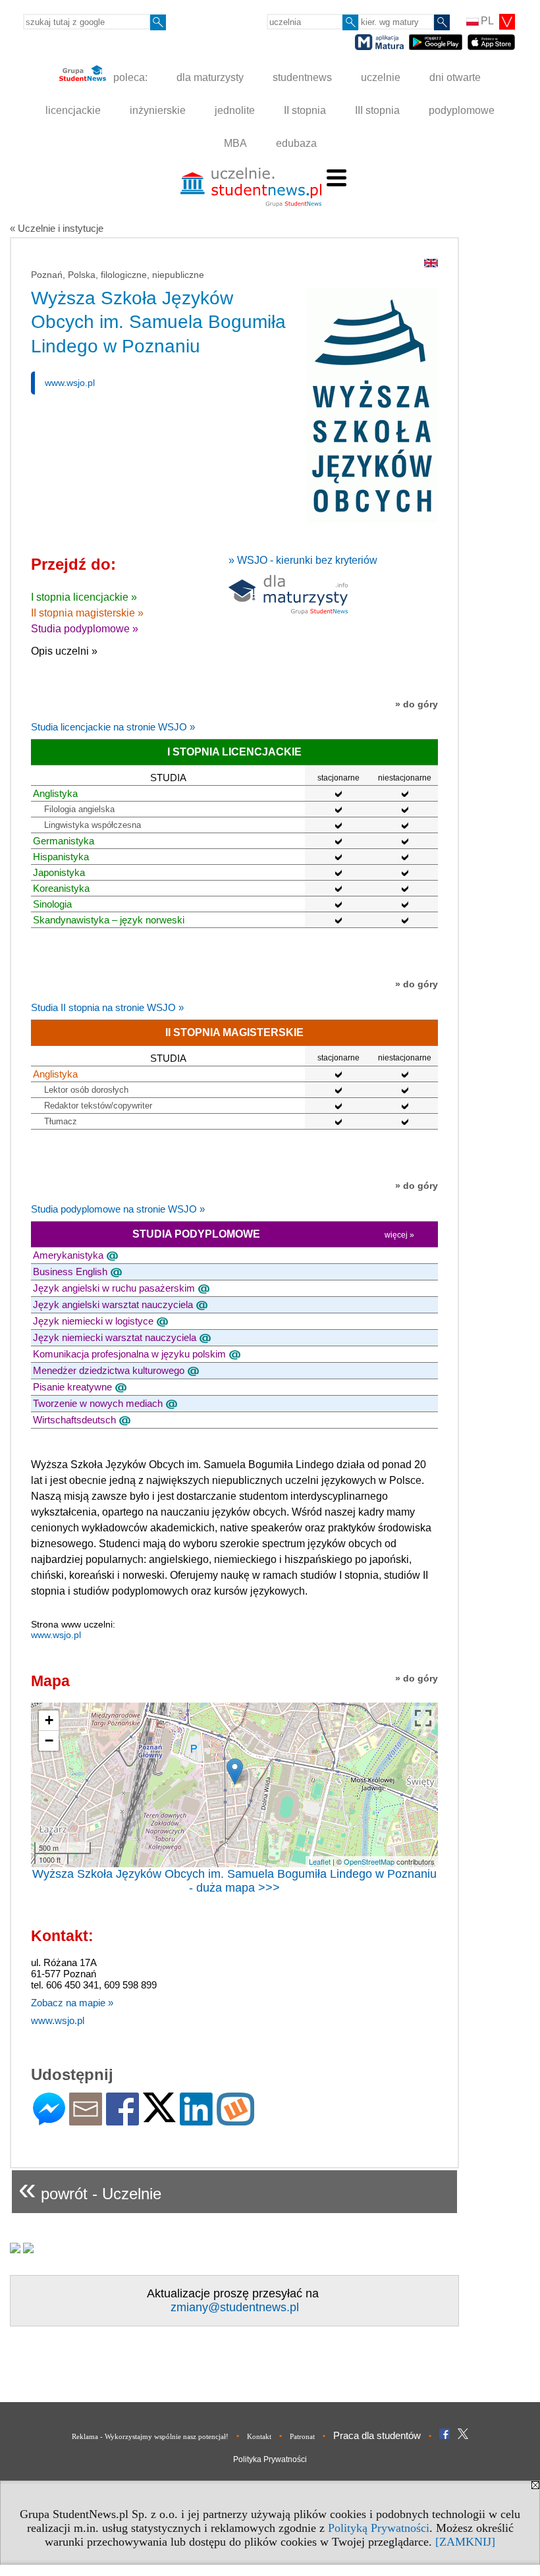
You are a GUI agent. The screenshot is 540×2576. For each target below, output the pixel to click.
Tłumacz (61, 1121)
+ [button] (49, 1720)
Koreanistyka (61, 888)
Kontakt (259, 2436)
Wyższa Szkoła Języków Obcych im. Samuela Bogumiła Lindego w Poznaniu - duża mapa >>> (234, 1881)
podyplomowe (462, 110)
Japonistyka (59, 872)
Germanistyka (64, 841)
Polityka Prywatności (270, 2459)
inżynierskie (158, 110)
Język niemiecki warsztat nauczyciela (115, 1337)
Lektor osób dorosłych (86, 1090)
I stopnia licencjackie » (84, 597)
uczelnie (381, 77)
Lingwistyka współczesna (93, 825)
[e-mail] (86, 2120)
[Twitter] (159, 2117)
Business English (70, 1272)
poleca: (129, 77)
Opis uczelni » (64, 651)
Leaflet (320, 1861)
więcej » (399, 1235)
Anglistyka (55, 793)
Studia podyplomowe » (85, 629)
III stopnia (377, 110)
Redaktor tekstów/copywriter (98, 1106)
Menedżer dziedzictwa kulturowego (109, 1370)
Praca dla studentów (377, 2435)
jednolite (235, 110)
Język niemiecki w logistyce (93, 1321)
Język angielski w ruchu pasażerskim (114, 1288)
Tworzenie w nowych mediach (98, 1403)
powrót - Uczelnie (90, 2188)
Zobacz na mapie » (72, 2003)
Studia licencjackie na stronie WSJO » (113, 727)
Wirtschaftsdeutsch (74, 1420)
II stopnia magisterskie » (87, 613)
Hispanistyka (61, 857)
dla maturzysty (210, 77)
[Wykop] (235, 2120)
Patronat (302, 2436)
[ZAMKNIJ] (465, 2542)
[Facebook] (122, 2120)
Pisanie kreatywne (72, 1387)
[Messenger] (49, 2120)
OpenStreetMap (369, 1861)
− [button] (49, 1740)
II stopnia (305, 110)
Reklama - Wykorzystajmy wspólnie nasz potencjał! (150, 2436)
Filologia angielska (79, 809)
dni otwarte (455, 77)
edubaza (296, 143)
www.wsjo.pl (70, 383)
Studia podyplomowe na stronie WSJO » (118, 1209)
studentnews (302, 77)
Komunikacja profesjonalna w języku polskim (129, 1354)
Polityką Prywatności (379, 2528)
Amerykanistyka (68, 1255)
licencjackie (73, 110)
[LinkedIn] (196, 2120)
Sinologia (52, 904)
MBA (235, 143)
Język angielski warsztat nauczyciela (113, 1304)
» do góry (417, 704)
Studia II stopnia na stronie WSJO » (107, 1007)
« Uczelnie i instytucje (57, 228)
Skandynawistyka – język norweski (109, 920)
